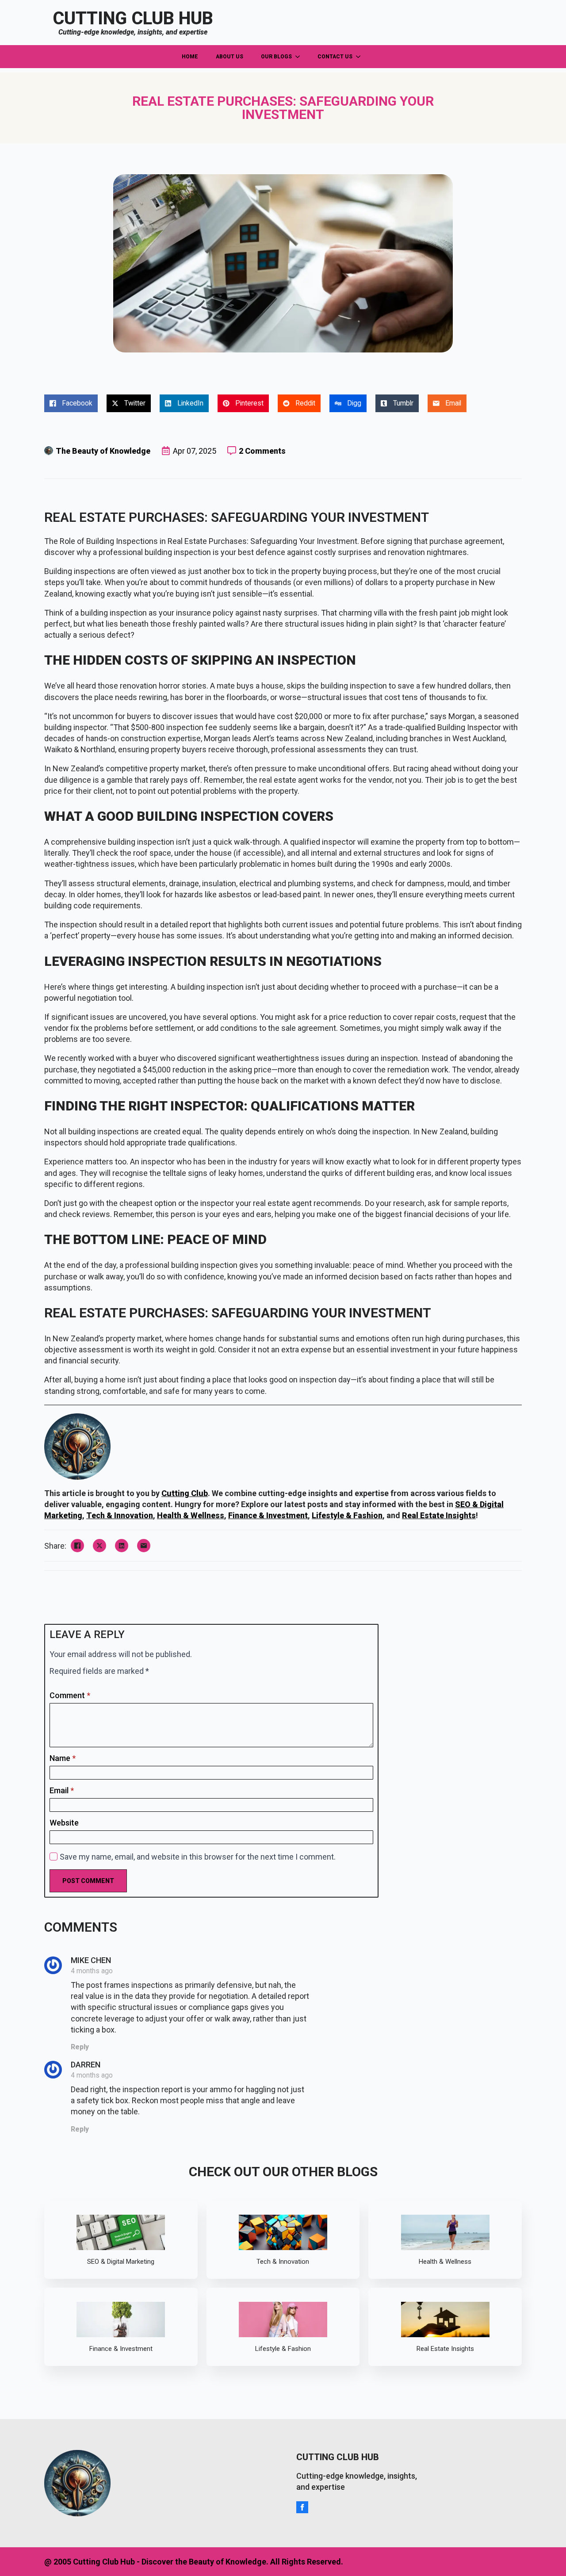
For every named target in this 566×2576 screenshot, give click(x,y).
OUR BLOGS (276, 57)
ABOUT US (229, 57)
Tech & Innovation (120, 1515)
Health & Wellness (191, 1515)
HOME (190, 57)
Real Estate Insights (439, 1515)
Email (62, 1791)
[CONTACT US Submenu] (361, 57)
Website (64, 1823)
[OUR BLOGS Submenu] (300, 57)
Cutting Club (185, 1493)
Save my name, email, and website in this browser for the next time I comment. (198, 1857)
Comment (70, 1696)
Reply (80, 2047)
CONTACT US (335, 57)
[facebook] (302, 2507)
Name (63, 1758)
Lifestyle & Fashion (347, 1515)
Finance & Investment (268, 1515)
